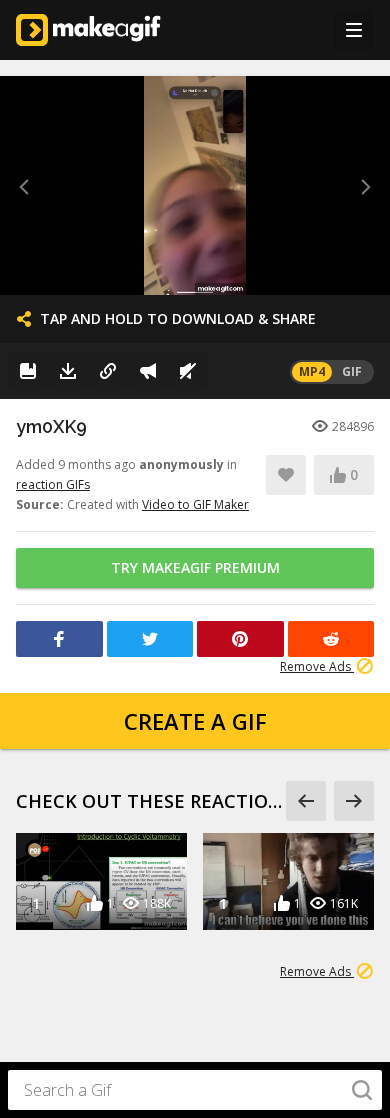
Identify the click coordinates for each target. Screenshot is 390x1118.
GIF (352, 371)
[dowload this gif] (68, 371)
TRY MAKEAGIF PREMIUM (195, 567)
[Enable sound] (188, 371)
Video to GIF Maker (195, 504)
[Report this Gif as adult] (148, 371)
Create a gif (195, 721)
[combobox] (195, 1090)
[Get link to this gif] (108, 371)
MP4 (312, 371)
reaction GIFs (53, 484)
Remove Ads (317, 666)
